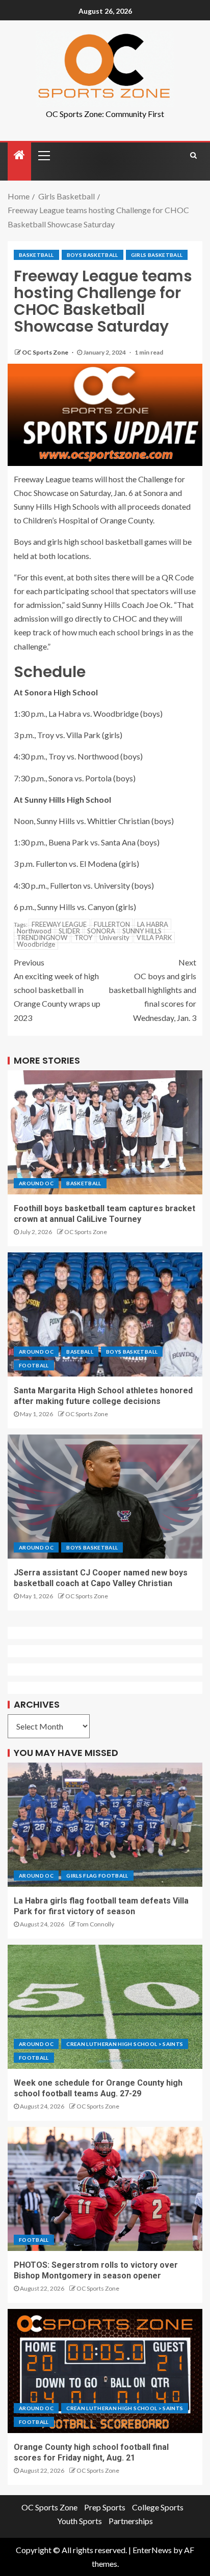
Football (34, 1365)
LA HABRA (153, 924)
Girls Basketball (157, 255)
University (114, 938)
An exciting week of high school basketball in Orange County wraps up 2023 (57, 990)
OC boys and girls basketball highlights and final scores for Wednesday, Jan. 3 (152, 990)
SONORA (101, 931)
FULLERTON (112, 924)
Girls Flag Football (97, 1876)
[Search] (193, 155)
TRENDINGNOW (42, 938)
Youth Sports (80, 2521)
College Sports (158, 2507)
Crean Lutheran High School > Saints (125, 2044)
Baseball (80, 1352)
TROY (83, 938)
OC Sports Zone (46, 352)
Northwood (34, 931)
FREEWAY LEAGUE (59, 924)
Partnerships (131, 2521)
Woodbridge (36, 944)
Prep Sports (105, 2507)
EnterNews (152, 2550)
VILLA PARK (154, 938)
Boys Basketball (93, 255)
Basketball (36, 255)
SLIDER (69, 931)
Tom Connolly (95, 1924)
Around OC (36, 1183)
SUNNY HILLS (142, 931)
